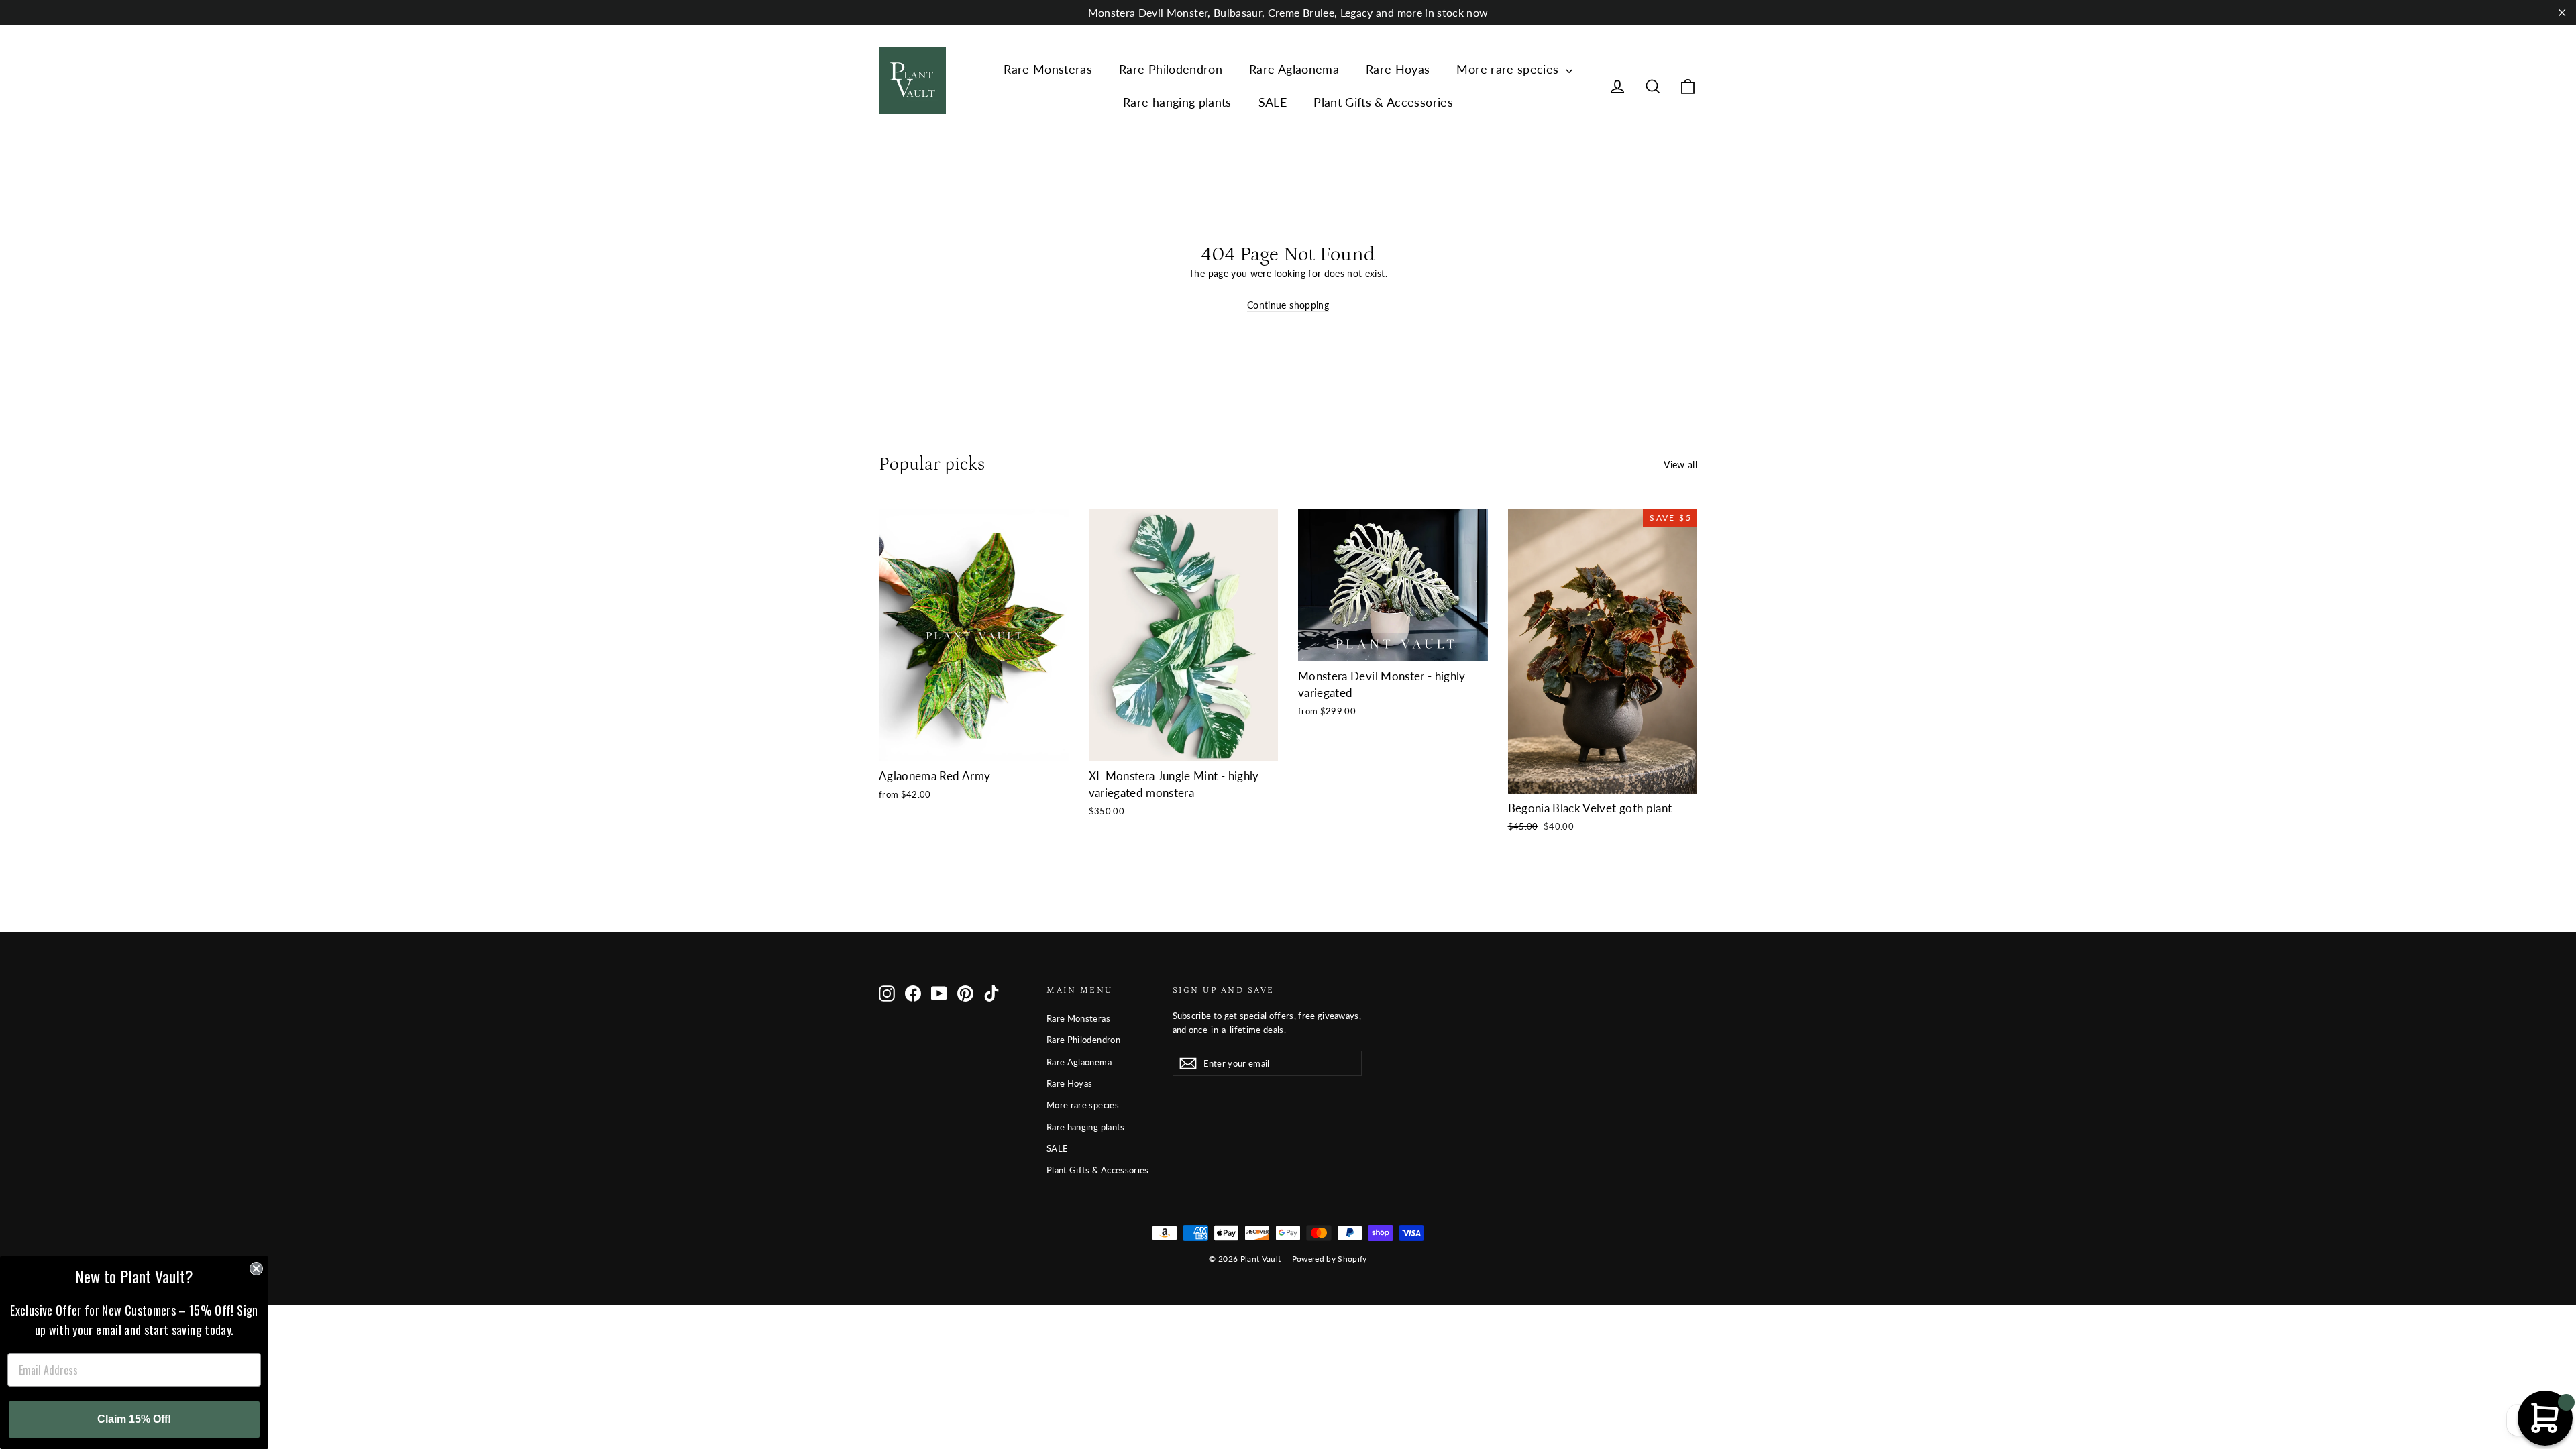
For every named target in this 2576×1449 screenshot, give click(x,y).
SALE (1273, 102)
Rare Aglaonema (1294, 69)
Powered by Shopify (1330, 1259)
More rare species (1509, 69)
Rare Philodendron (1171, 69)
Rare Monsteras (1048, 69)
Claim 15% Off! (134, 1419)
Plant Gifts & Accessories (1383, 102)
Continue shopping (1288, 305)
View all (1680, 465)
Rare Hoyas (1398, 69)
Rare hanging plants (1177, 102)
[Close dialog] (256, 1269)
